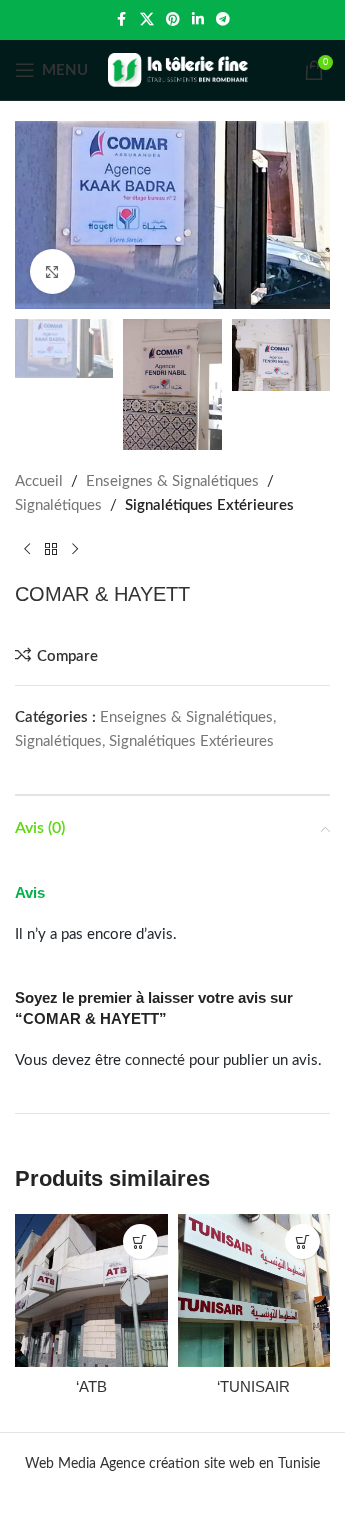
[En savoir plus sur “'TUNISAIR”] (302, 1241)
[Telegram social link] (223, 20)
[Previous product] (27, 550)
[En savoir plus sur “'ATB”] (140, 1241)
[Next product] (75, 550)
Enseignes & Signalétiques (172, 481)
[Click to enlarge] (52, 271)
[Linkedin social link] (198, 20)
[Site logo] (178, 69)
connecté (155, 1060)
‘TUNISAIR (253, 1386)
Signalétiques (58, 505)
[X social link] (147, 20)
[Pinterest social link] (173, 20)
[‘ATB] (91, 1290)
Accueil (39, 481)
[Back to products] (51, 550)
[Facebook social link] (122, 20)
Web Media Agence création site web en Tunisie (172, 1464)
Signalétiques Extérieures (209, 505)
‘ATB (91, 1386)
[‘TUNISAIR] (254, 1290)
